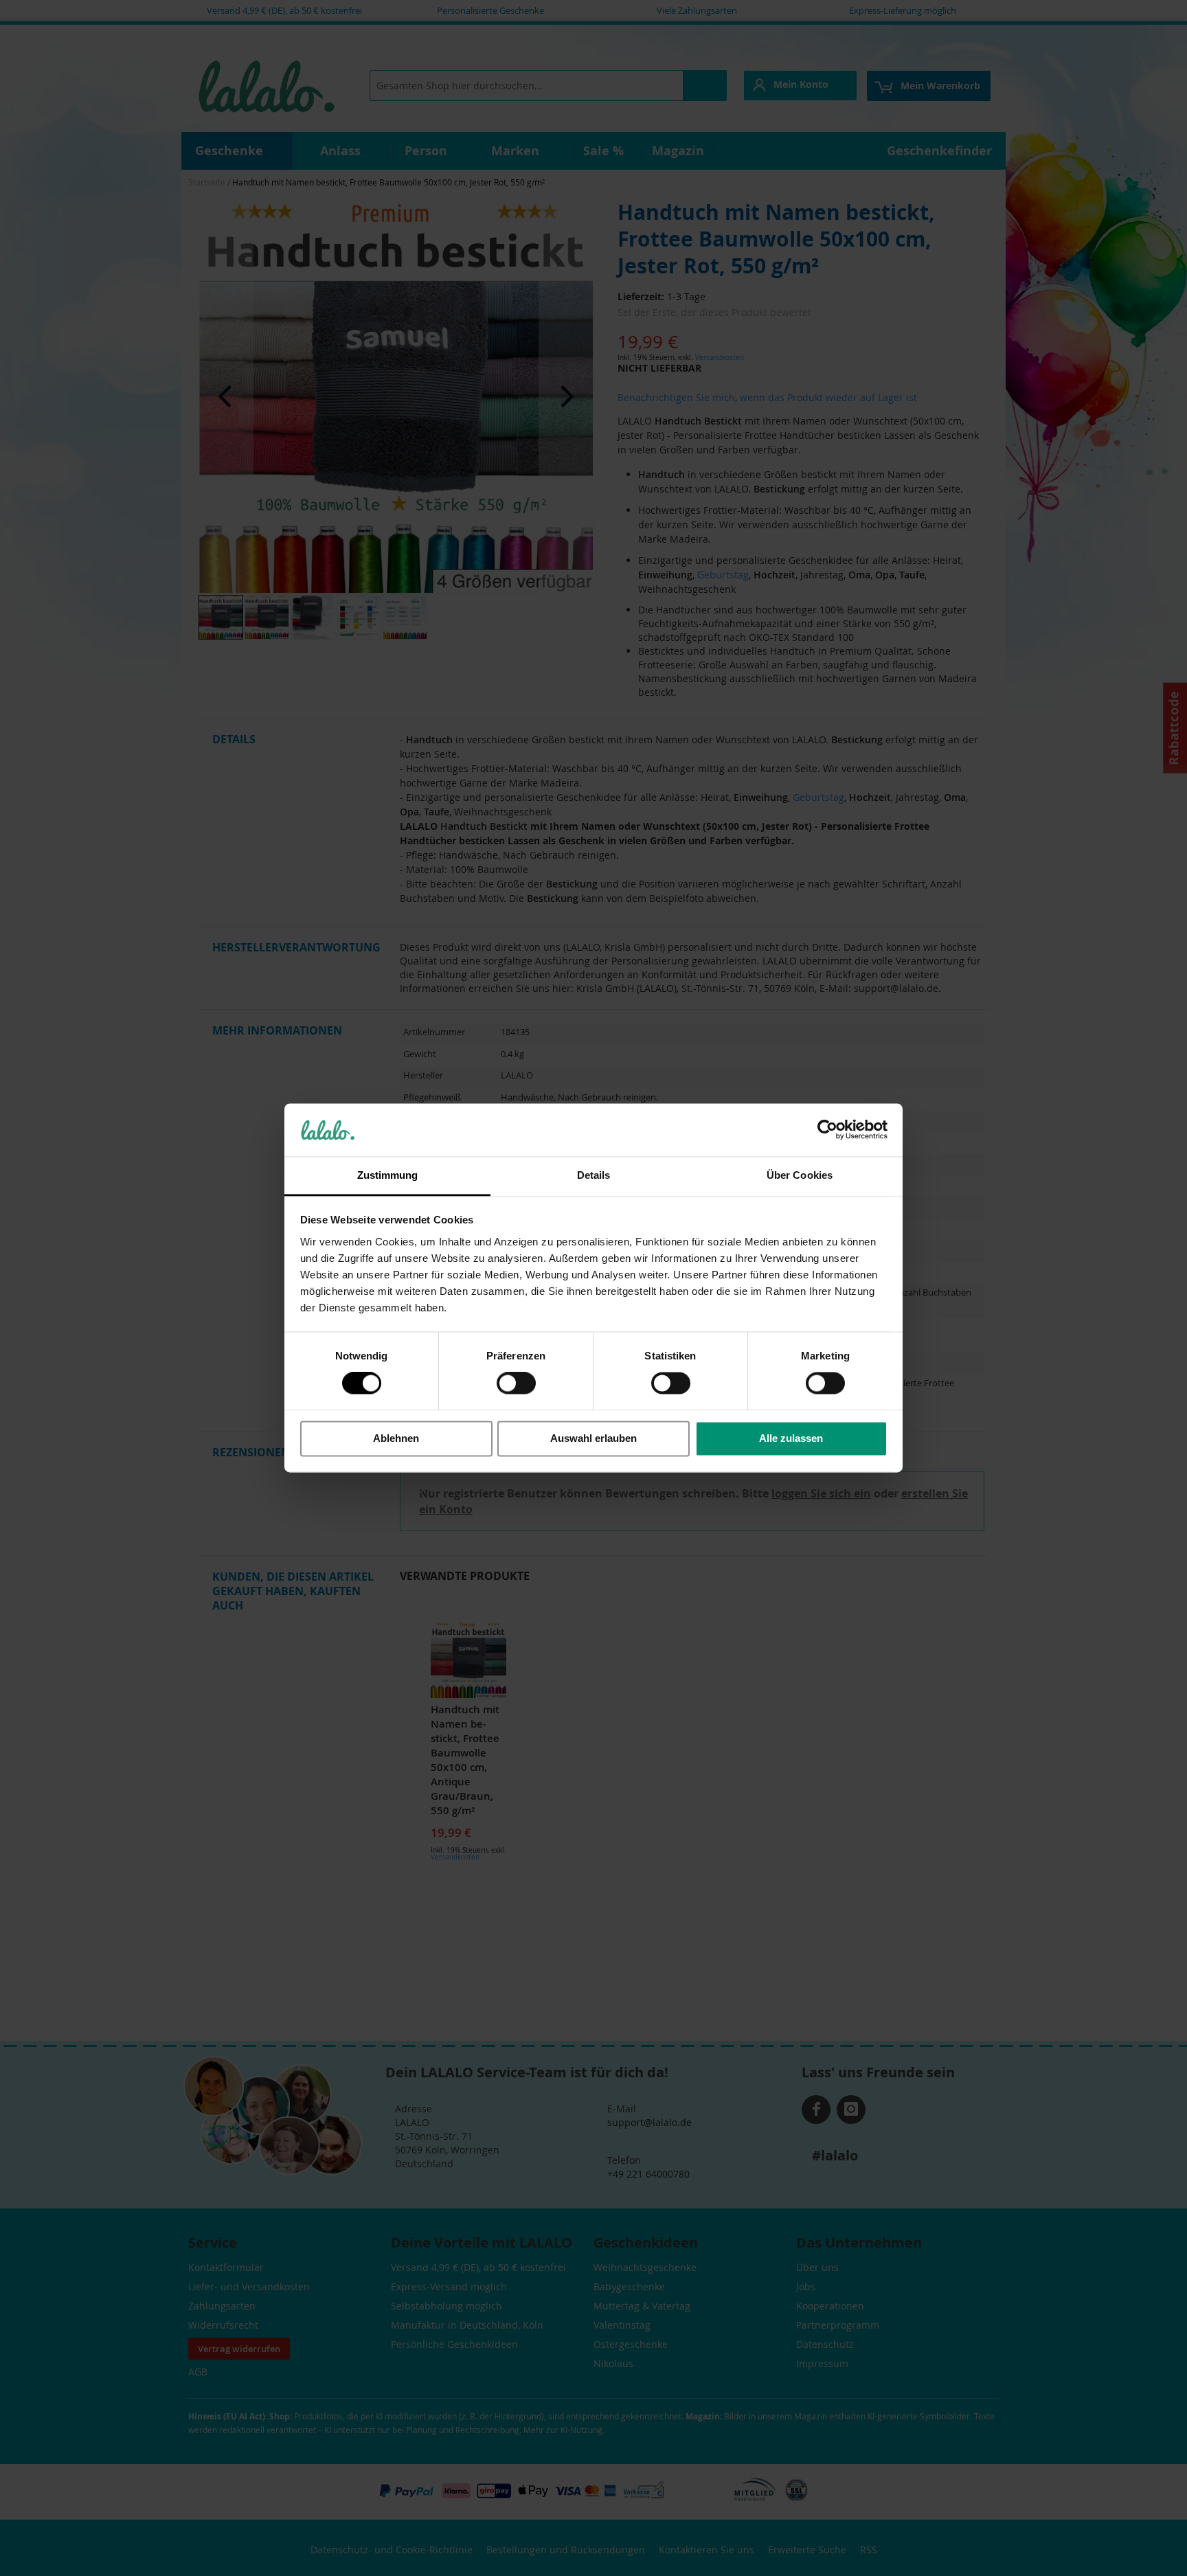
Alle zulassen (791, 1438)
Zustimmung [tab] (388, 1175)
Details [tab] (594, 1175)
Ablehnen (396, 1438)
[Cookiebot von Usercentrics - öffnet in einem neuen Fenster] (827, 1130)
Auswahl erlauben (593, 1438)
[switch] (516, 1385)
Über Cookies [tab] (800, 1175)
